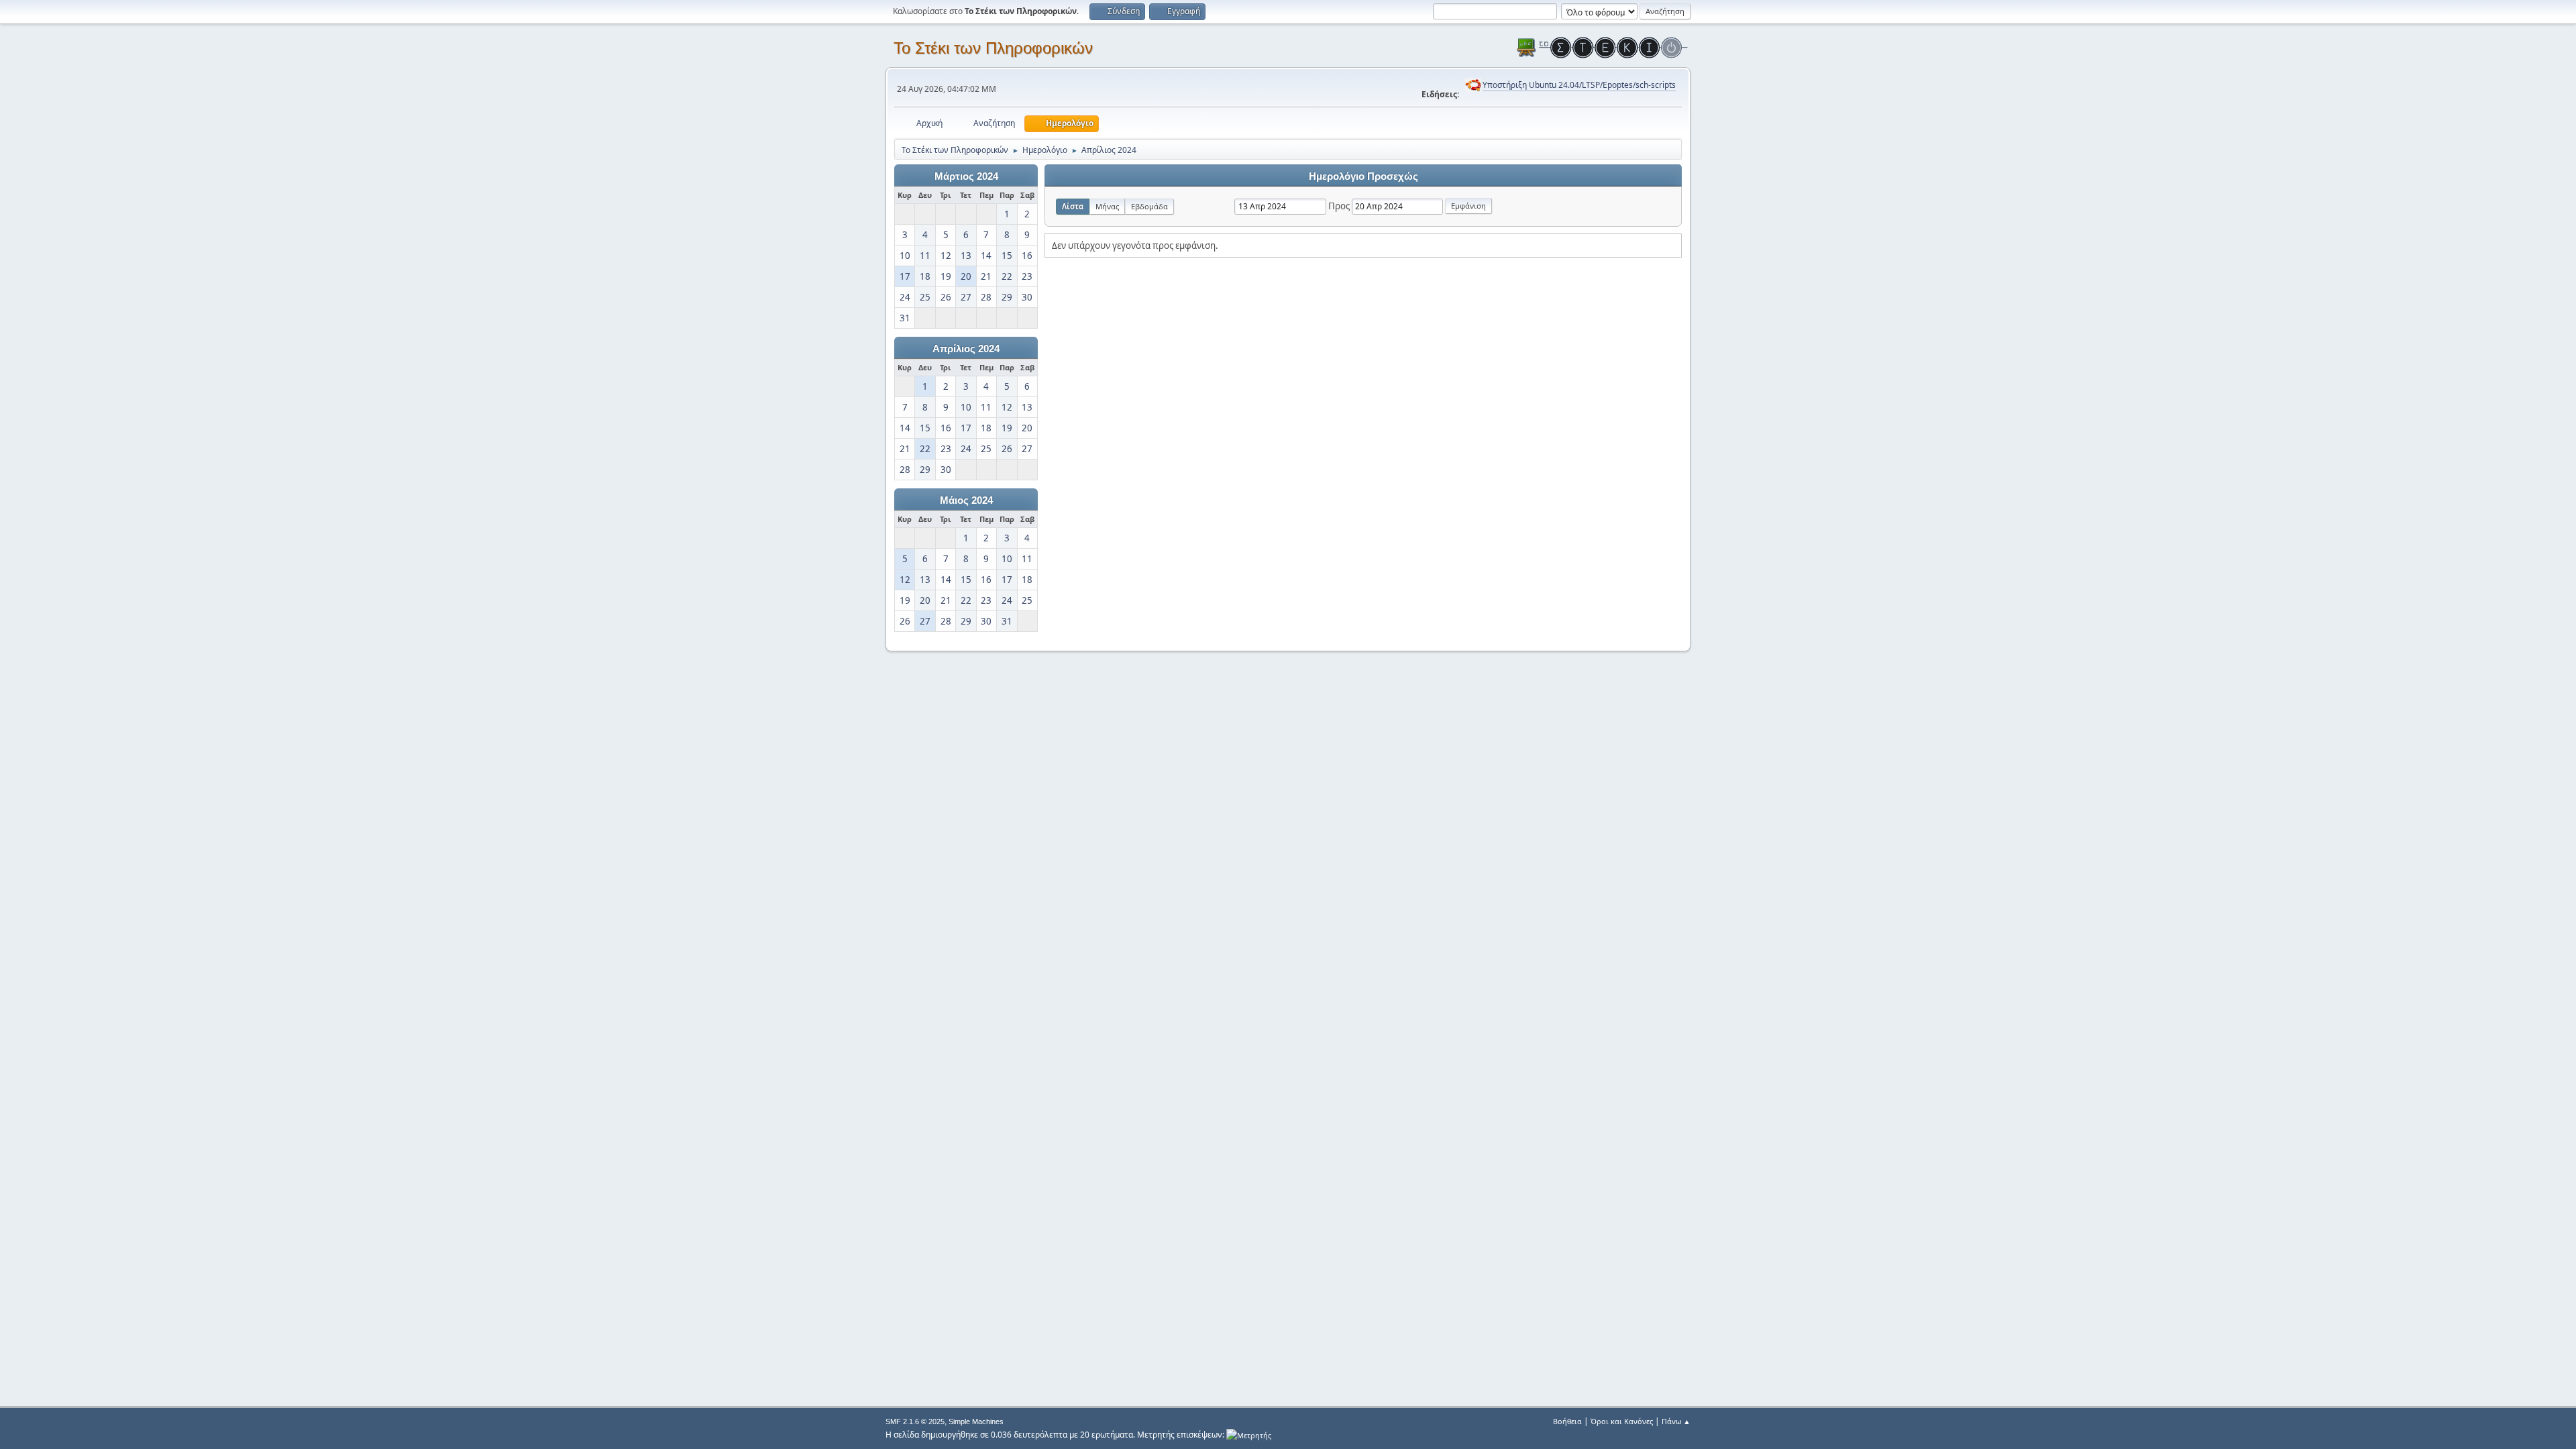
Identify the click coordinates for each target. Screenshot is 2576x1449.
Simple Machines (976, 1421)
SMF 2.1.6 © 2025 (915, 1421)
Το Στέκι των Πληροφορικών (993, 48)
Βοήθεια (1567, 1421)
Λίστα (1073, 206)
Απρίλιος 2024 (966, 349)
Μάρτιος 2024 (966, 176)
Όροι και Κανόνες (1622, 1421)
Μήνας (1107, 206)
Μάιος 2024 (966, 500)
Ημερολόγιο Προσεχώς (1363, 176)
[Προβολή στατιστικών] (1249, 1435)
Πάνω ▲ (1676, 1421)
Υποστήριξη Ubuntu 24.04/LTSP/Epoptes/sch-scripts (1579, 85)
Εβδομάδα (1149, 206)
